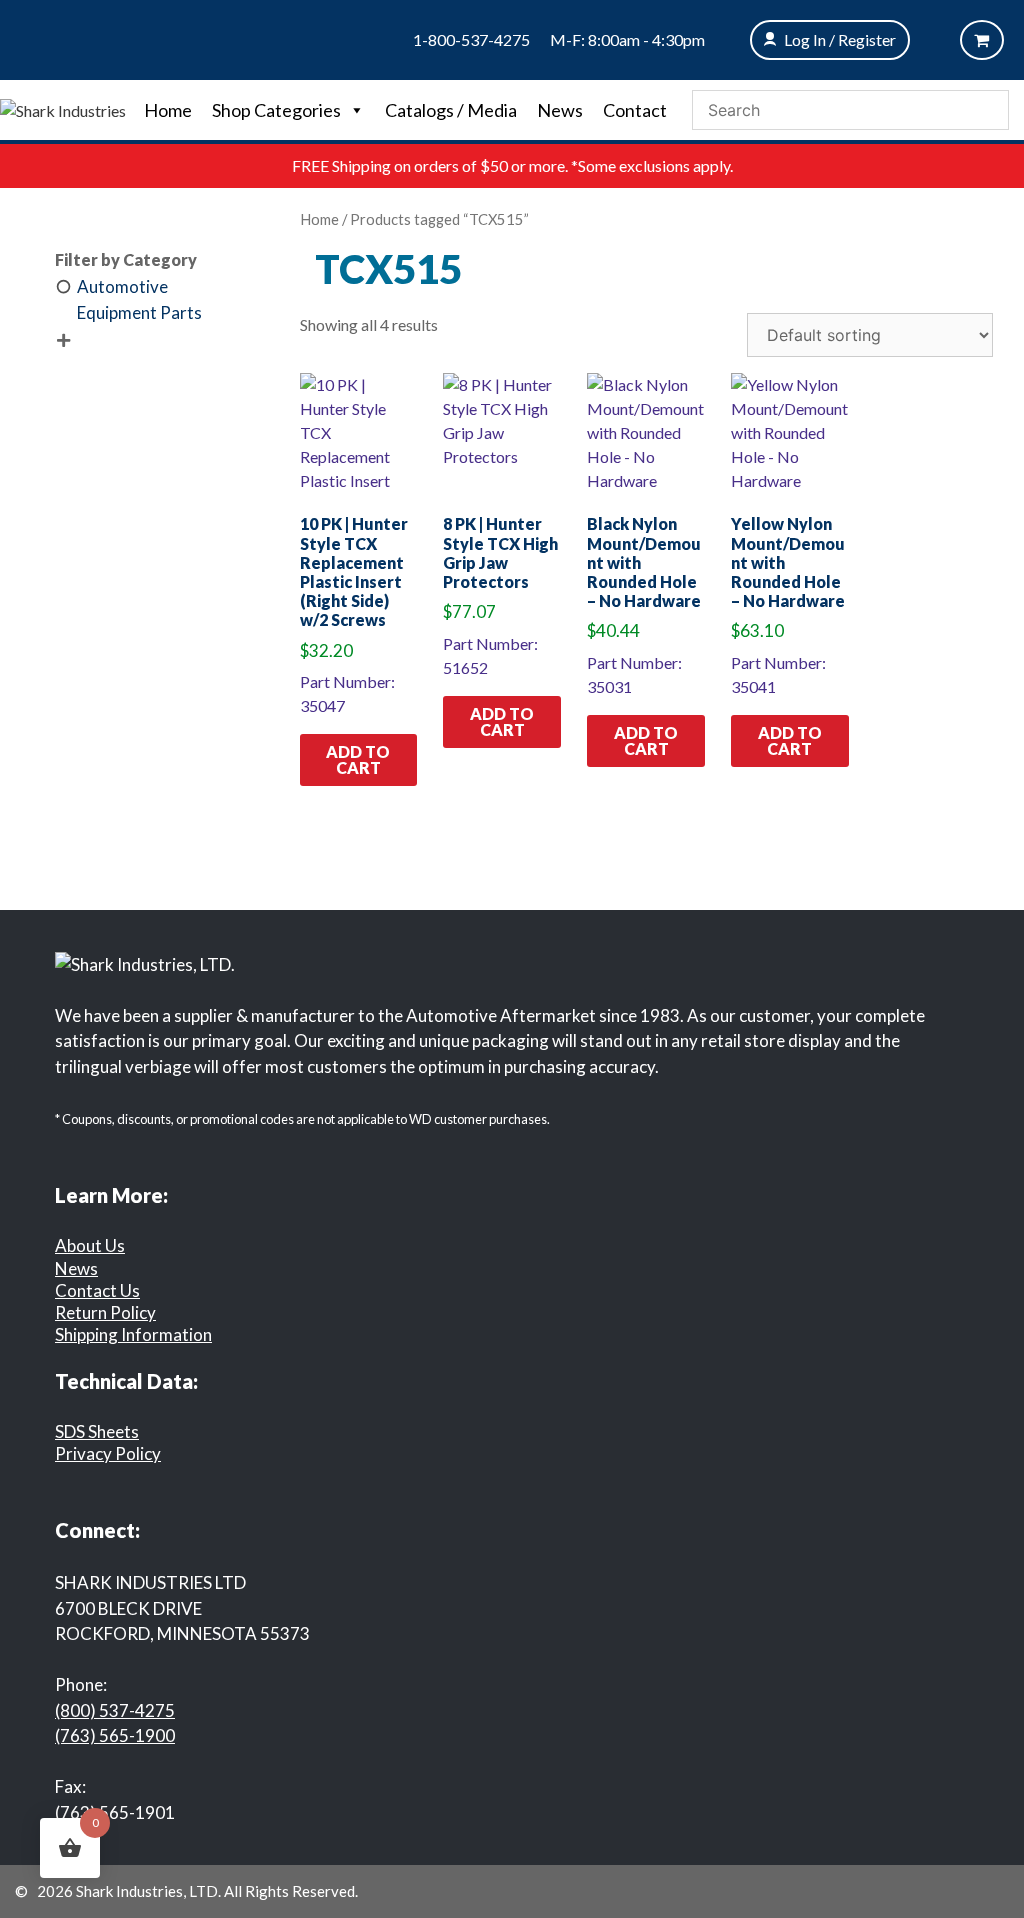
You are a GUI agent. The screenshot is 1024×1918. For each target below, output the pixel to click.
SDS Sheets (97, 1431)
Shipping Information (133, 1334)
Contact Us (97, 1290)
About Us (90, 1245)
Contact (635, 110)
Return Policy (105, 1312)
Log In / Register (840, 39)
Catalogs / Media (451, 110)
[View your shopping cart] (982, 40)
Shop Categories (276, 110)
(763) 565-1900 (115, 1735)
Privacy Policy (108, 1453)
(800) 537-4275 (115, 1710)
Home (168, 110)
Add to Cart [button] (358, 759)
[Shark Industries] (63, 108)
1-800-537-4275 (471, 39)
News (560, 110)
